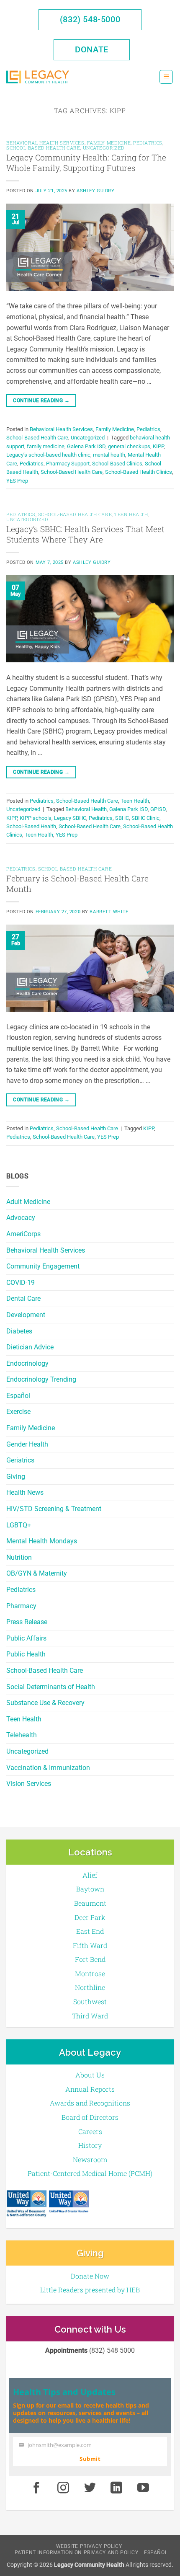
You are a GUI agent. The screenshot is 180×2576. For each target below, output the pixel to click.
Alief (90, 1875)
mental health (109, 455)
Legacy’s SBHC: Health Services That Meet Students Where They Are (85, 534)
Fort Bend (90, 1959)
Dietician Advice (30, 1347)
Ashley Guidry (95, 191)
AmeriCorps (23, 1234)
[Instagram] (63, 2488)
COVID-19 (21, 1283)
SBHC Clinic (145, 818)
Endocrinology (27, 1363)
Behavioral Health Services (46, 1250)
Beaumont (90, 1903)
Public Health (26, 1654)
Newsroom (90, 2159)
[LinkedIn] (117, 2488)
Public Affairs (26, 1638)
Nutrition (19, 1557)
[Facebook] (36, 2488)
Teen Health (24, 1719)
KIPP (158, 446)
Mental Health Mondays (42, 1541)
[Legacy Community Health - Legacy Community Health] (38, 77)
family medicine (46, 446)
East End (90, 1931)
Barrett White (109, 912)
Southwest (90, 2001)
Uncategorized (27, 1751)
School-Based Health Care (45, 1670)
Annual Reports (90, 2089)
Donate (92, 49)
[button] (166, 77)
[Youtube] (143, 2488)
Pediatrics (21, 1590)
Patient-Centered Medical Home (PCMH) (90, 2173)
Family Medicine (31, 1428)
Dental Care (23, 1298)
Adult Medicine (28, 1202)
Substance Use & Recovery (45, 1703)
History (90, 2145)
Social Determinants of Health (51, 1687)
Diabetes (19, 1331)
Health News (25, 1492)
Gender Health (27, 1444)
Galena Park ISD (86, 446)
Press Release (27, 1622)
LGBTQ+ (19, 1525)
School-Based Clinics (117, 464)
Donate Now (90, 2276)
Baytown (90, 1889)
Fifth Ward (90, 1945)
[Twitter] (90, 2488)
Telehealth (22, 1735)
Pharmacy (21, 1606)
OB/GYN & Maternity (37, 1573)
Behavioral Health (86, 809)
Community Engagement (43, 1266)
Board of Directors (90, 2117)
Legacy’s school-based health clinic (48, 455)
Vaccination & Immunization (48, 1768)
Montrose (90, 1973)
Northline (90, 1987)
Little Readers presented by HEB (90, 2290)
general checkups (129, 446)
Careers (90, 2131)
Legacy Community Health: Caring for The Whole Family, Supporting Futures (86, 163)
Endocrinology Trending (41, 1379)
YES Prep (17, 481)
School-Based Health (31, 826)
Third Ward (90, 2016)
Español (18, 1396)
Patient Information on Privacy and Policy (77, 2553)
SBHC (122, 818)
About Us (90, 2075)
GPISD (158, 809)
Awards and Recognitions (90, 2103)
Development (26, 1315)
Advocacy (21, 1218)
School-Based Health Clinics (139, 472)
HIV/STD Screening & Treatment (54, 1509)
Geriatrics (20, 1460)
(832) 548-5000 (90, 19)
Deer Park (90, 1917)
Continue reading (41, 400)
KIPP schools (36, 818)
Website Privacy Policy (89, 2546)
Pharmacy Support (68, 464)
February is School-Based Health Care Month (77, 884)
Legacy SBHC (70, 818)
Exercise (18, 1412)
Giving (16, 1477)
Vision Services (29, 1784)
